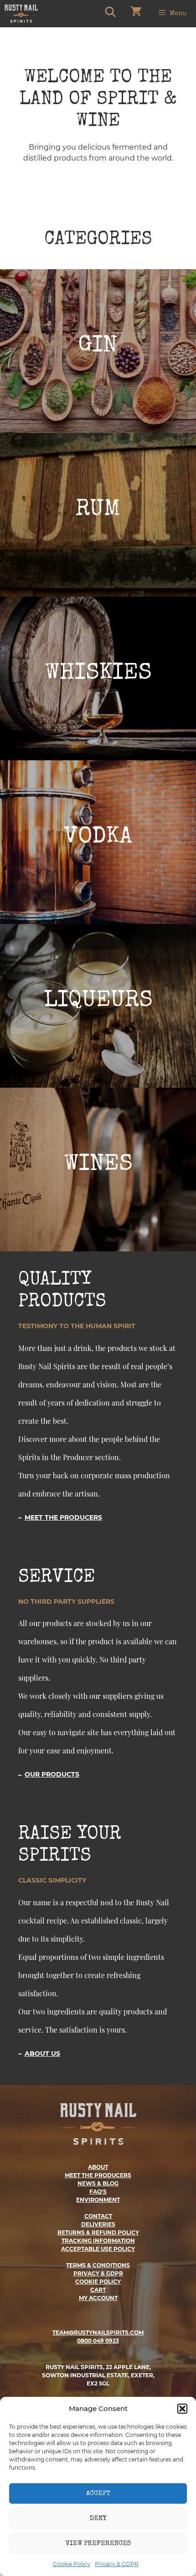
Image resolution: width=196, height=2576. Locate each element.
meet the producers (98, 2175)
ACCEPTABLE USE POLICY (98, 2249)
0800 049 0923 (98, 2341)
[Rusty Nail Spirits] (21, 14)
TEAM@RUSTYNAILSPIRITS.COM (98, 2332)
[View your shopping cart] (136, 14)
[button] (182, 2409)
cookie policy (98, 2282)
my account (98, 2298)
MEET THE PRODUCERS (63, 1517)
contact (98, 2216)
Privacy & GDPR (117, 2564)
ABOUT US (42, 2054)
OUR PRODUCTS (52, 1774)
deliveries (98, 2224)
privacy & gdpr (98, 2273)
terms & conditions (98, 2265)
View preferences (98, 2543)
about (98, 2167)
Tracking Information (98, 2241)
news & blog (98, 2183)
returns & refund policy (98, 2232)
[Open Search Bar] (110, 14)
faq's (98, 2192)
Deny (98, 2518)
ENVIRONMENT (98, 2200)
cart (98, 2290)
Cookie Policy (72, 2564)
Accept (98, 2493)
